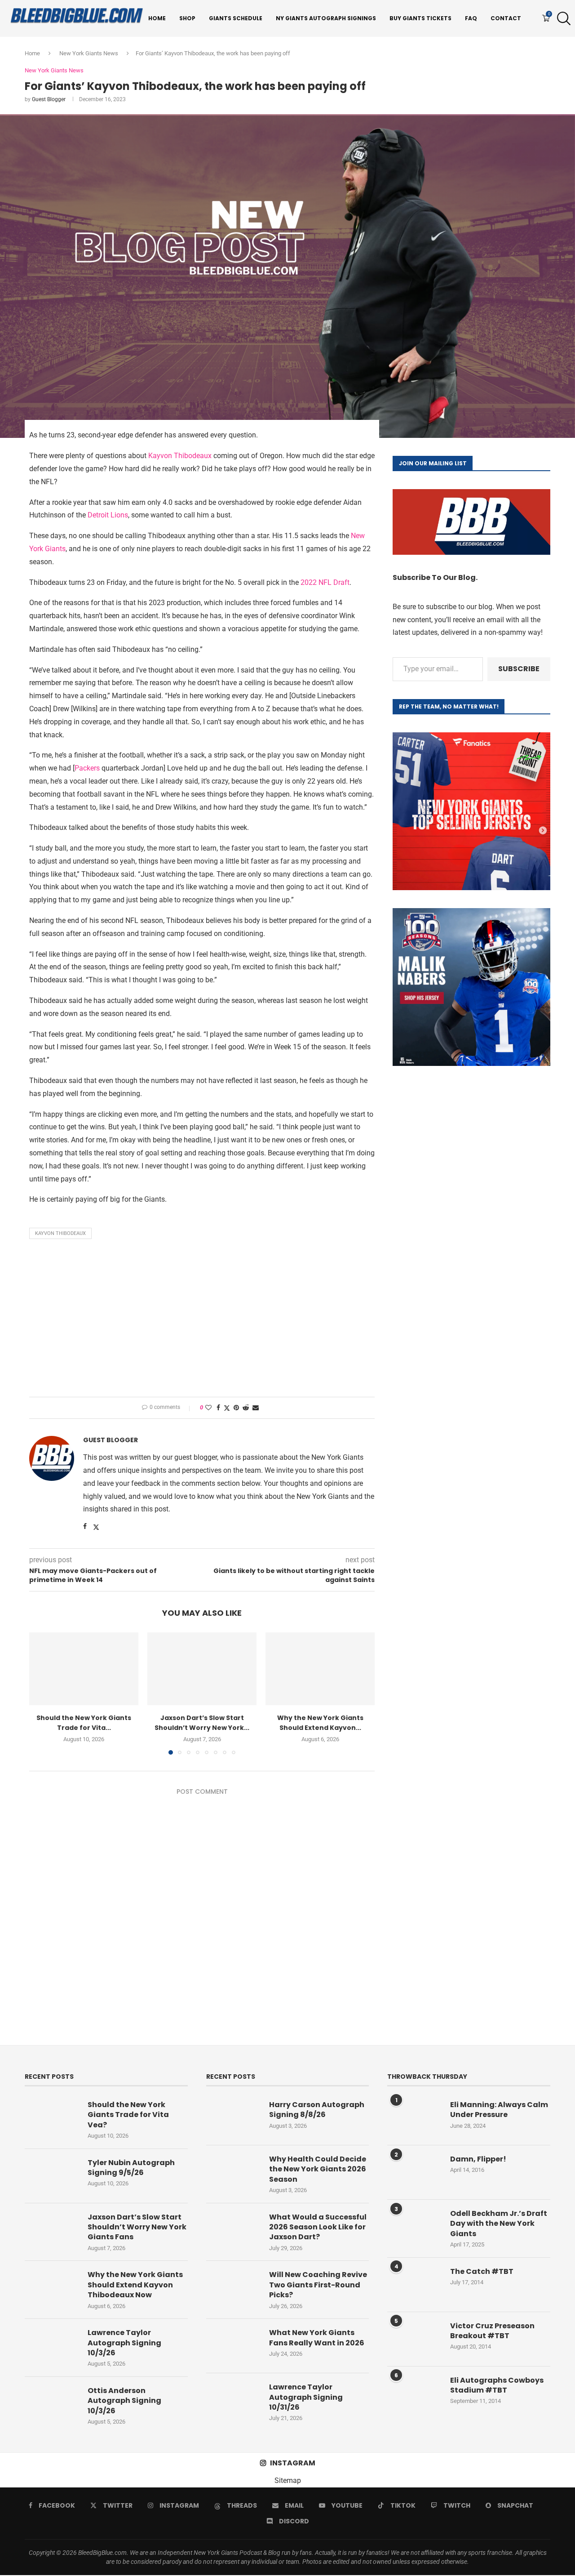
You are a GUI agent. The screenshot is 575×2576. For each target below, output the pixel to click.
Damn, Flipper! (478, 2159)
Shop (187, 18)
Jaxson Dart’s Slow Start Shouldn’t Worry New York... (202, 1723)
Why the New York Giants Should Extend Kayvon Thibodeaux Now (135, 2285)
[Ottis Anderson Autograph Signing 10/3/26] (52, 2404)
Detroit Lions (108, 515)
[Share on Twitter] (227, 1408)
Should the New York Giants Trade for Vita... (84, 1723)
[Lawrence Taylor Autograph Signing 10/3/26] (52, 2346)
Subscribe (519, 669)
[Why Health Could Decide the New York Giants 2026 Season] (233, 2172)
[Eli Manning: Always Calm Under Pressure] (414, 2118)
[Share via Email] (256, 1408)
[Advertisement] (202, 1320)
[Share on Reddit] (246, 1408)
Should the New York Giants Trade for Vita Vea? (128, 2115)
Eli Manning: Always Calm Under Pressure (499, 2110)
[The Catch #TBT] (414, 2285)
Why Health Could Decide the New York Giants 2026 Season (318, 2169)
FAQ (471, 18)
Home (157, 18)
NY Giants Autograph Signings (326, 18)
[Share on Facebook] (218, 1408)
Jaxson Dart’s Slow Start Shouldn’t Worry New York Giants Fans (137, 2227)
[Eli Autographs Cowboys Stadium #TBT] (414, 2393)
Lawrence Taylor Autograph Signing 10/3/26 (124, 2343)
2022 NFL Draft (325, 582)
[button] (41, 1693)
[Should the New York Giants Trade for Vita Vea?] (84, 1669)
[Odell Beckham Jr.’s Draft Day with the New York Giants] (414, 2227)
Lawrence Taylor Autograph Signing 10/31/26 (306, 2397)
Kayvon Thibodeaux (180, 456)
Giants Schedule (236, 18)
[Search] (562, 18)
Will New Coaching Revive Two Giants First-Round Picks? (318, 2285)
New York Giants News (89, 53)
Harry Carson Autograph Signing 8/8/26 (317, 2110)
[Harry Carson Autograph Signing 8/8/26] (233, 2118)
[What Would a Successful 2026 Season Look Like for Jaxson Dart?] (233, 2230)
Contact (506, 18)
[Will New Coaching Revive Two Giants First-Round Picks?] (233, 2288)
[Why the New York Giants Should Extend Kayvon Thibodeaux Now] (320, 1669)
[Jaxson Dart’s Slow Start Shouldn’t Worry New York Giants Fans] (202, 1669)
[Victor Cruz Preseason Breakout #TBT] (414, 2339)
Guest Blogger (49, 99)
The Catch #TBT (482, 2272)
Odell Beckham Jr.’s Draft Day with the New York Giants (499, 2224)
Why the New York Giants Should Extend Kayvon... (320, 1723)
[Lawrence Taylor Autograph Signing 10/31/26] (233, 2400)
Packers (87, 768)
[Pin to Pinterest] (236, 1408)
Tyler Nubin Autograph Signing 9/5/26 (131, 2168)
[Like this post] (208, 1408)
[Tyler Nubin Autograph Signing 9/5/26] (52, 2176)
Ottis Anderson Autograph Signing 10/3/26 (124, 2401)
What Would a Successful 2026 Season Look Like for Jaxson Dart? (318, 2227)
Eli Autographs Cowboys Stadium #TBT (497, 2385)
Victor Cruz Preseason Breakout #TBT (492, 2331)
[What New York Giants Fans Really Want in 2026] (233, 2346)
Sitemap (288, 2480)
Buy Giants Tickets (420, 18)
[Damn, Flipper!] (414, 2172)
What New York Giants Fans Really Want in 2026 (317, 2338)
